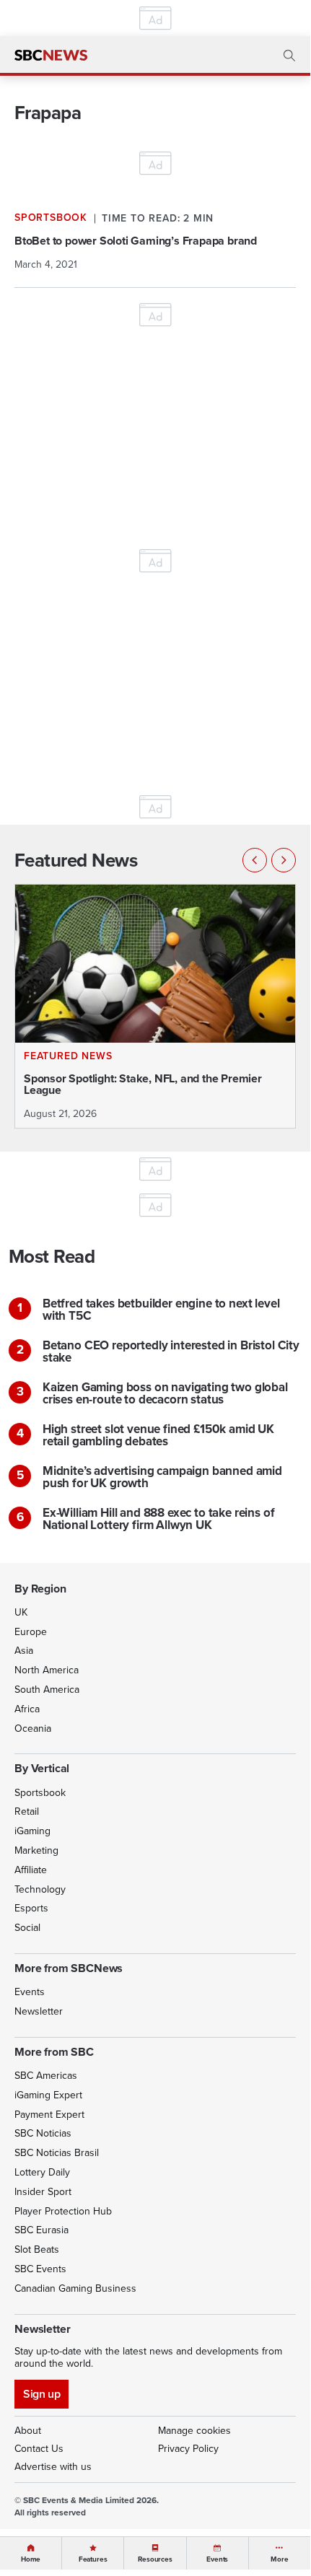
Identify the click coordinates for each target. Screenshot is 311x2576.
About (28, 2431)
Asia (24, 1651)
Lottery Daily (42, 2172)
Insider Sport (43, 2192)
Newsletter (39, 2011)
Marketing (36, 1850)
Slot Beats (37, 2249)
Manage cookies (194, 2431)
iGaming (32, 1831)
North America (47, 1670)
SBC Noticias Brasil (57, 2153)
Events (30, 1992)
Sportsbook (40, 1793)
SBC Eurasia (41, 2230)
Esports (31, 1908)
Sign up (41, 2394)
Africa (27, 1709)
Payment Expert (49, 2115)
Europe (31, 1632)
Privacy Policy (188, 2449)
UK (21, 1612)
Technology (40, 1889)
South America (47, 1690)
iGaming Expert (48, 2095)
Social (27, 1928)
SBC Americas (46, 2076)
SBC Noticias (43, 2133)
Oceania (33, 1729)
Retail (27, 1811)
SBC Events (40, 2269)
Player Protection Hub (63, 2211)
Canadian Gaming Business (75, 2288)
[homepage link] (51, 56)
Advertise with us (53, 2467)
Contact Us (39, 2449)
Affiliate (31, 1870)
